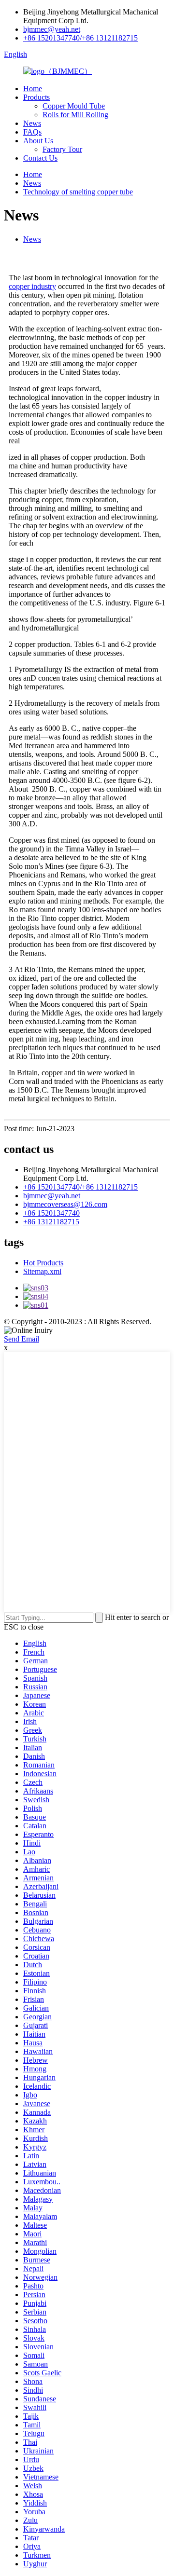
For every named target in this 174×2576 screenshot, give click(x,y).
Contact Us (40, 158)
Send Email (22, 1339)
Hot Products (43, 1263)
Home (33, 89)
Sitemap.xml (42, 1271)
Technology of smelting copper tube (78, 192)
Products (36, 97)
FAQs (32, 132)
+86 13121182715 (51, 1222)
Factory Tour (62, 149)
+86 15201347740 (51, 1213)
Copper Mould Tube (74, 106)
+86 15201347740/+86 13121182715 (80, 38)
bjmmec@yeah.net (52, 29)
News (32, 123)
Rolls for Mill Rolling (75, 115)
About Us (38, 141)
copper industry (32, 286)
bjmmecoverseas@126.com (65, 1204)
